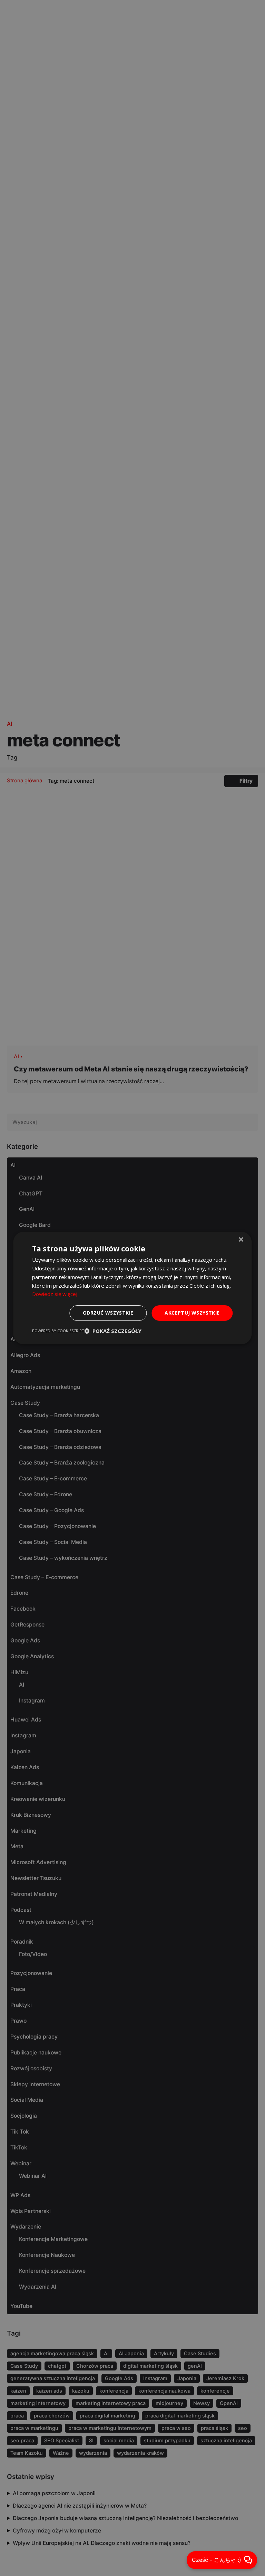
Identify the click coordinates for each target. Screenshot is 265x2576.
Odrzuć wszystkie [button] (108, 1313)
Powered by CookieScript (58, 1331)
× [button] (241, 1240)
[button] (113, 1331)
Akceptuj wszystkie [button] (192, 1313)
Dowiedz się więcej (55, 1294)
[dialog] (132, 1288)
